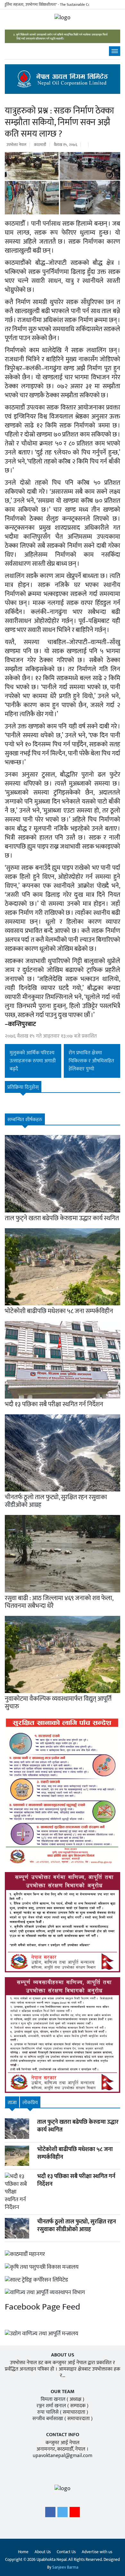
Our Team (63, 2392)
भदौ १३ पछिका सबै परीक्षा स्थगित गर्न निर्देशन (54, 1404)
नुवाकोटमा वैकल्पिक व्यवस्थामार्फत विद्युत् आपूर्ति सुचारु (58, 1703)
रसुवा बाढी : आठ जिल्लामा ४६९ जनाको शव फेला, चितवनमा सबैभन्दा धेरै (59, 1602)
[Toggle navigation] (115, 51)
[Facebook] (50, 2514)
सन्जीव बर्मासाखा (48, 2419)
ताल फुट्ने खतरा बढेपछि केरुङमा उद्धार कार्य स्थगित (62, 1218)
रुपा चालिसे (48, 2412)
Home (23, 2552)
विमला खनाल (53, 2399)
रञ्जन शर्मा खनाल (51, 2406)
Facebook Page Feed (42, 2307)
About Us (43, 2552)
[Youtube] (75, 2514)
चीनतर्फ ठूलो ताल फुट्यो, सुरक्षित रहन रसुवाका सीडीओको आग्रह (56, 1501)
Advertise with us (97, 2552)
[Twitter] (63, 2514)
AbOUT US (63, 2355)
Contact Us (66, 2552)
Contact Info (63, 2435)
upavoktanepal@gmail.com (63, 2456)
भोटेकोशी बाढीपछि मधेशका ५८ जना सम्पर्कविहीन (59, 1311)
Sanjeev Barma (65, 2567)
